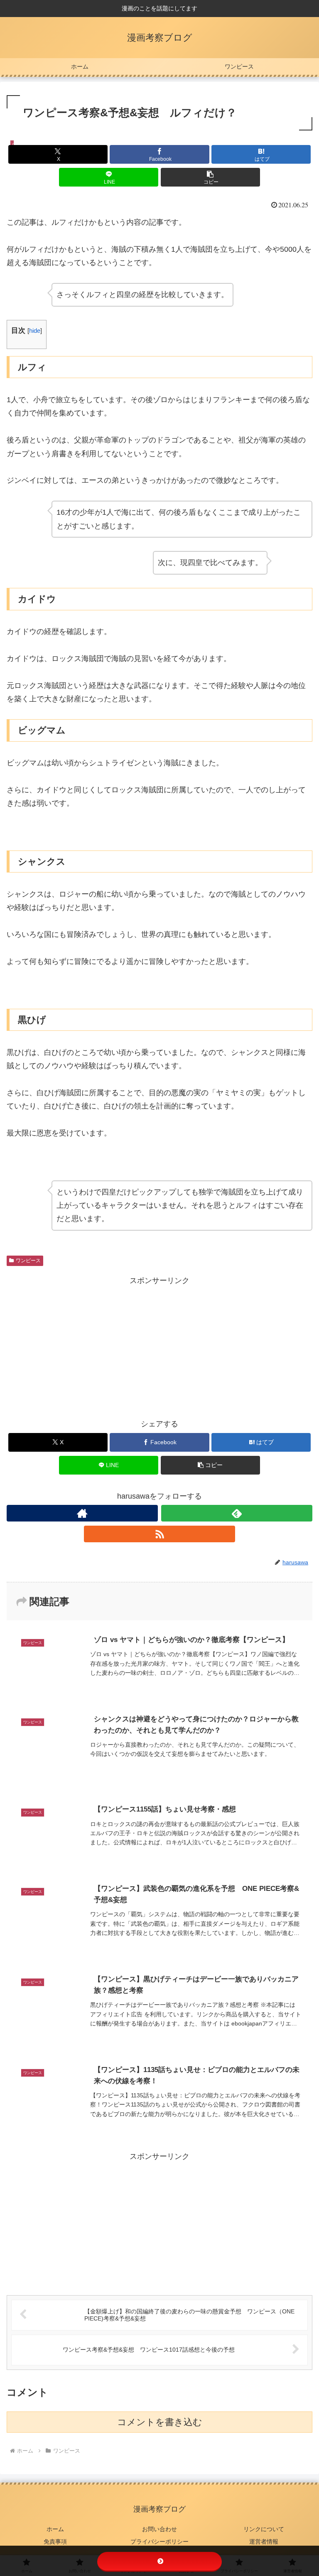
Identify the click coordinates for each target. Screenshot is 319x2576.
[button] (210, 177)
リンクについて (264, 2529)
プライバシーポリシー (159, 2542)
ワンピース (28, 1261)
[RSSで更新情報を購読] (159, 1534)
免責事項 (55, 2542)
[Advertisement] (159, 1346)
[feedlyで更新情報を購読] (237, 1513)
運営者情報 (264, 2542)
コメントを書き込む (160, 2422)
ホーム (55, 2529)
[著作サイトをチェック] (82, 1513)
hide (35, 331)
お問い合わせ (159, 2529)
